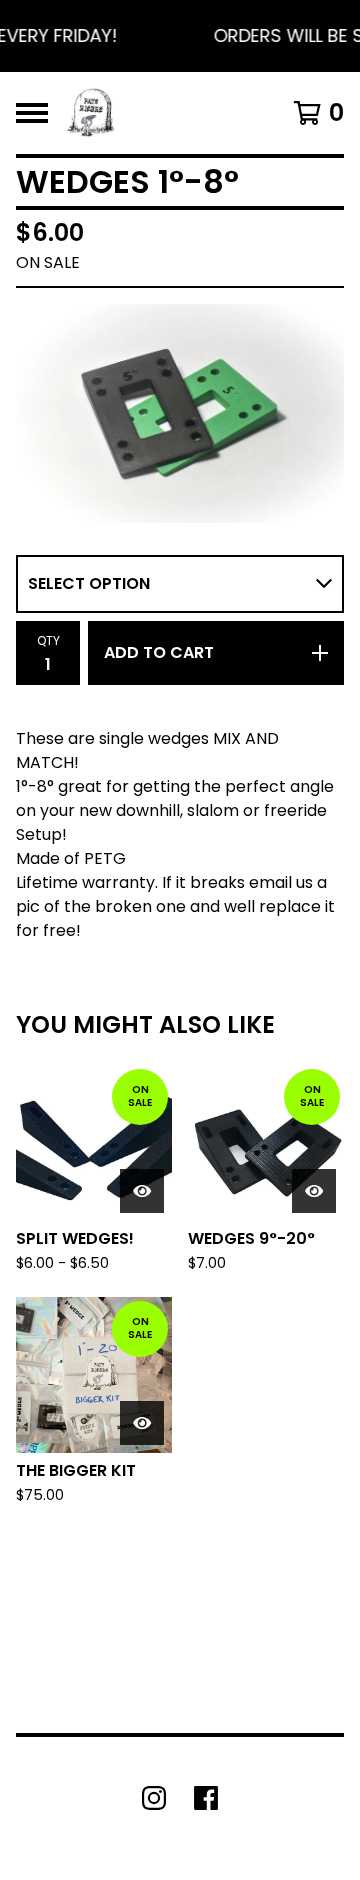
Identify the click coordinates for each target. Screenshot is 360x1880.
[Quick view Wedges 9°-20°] (314, 1191)
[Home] (90, 113)
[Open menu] (32, 113)
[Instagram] (154, 1798)
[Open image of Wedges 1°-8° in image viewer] (180, 413)
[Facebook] (206, 1798)
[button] (180, 36)
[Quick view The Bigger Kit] (142, 1423)
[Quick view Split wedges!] (142, 1191)
